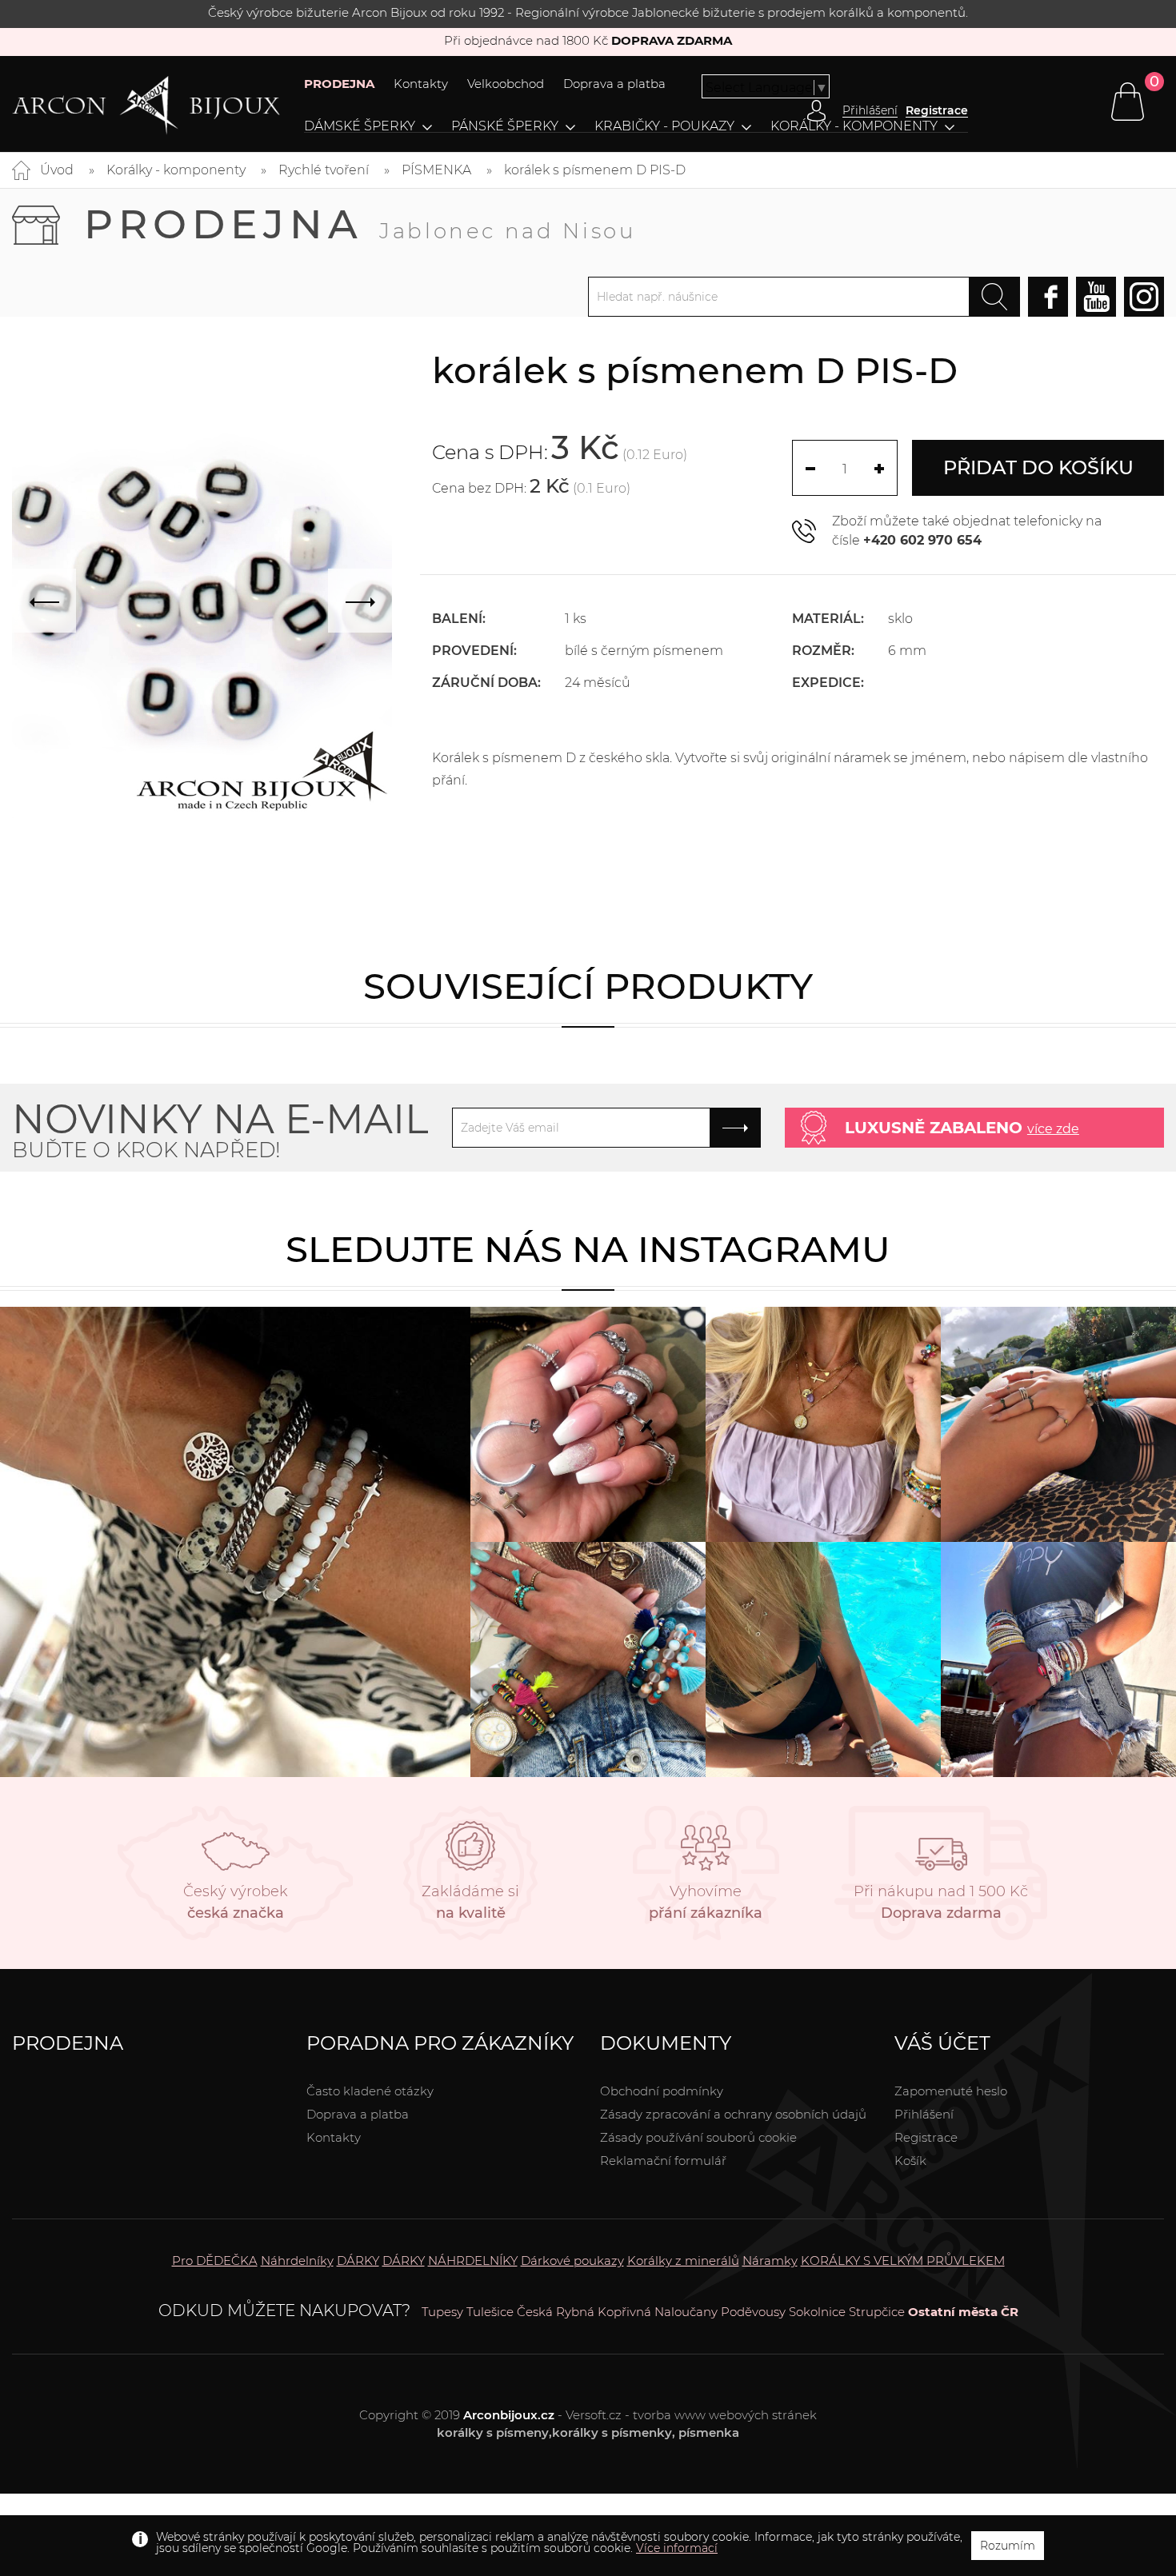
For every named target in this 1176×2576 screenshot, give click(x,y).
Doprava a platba (614, 84)
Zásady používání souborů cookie (698, 2137)
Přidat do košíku (1038, 467)
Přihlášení (924, 2114)
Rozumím (1008, 2546)
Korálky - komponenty (854, 126)
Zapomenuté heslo (951, 2091)
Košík (910, 2161)
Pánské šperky (505, 126)
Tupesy (442, 2312)
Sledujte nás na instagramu (588, 1249)
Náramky (770, 2260)
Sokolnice (817, 2312)
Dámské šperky (360, 126)
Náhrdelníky (297, 2260)
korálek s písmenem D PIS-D (595, 170)
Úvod (57, 170)
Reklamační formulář (663, 2161)
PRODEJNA (339, 84)
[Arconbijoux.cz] (146, 106)
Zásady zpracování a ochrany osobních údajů (733, 2114)
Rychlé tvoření (324, 170)
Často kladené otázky (370, 2091)
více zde (1053, 1129)
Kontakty (421, 84)
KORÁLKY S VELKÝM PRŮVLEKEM (903, 2260)
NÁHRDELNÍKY (473, 2260)
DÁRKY (358, 2260)
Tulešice (490, 2312)
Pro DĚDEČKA (215, 2260)
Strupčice (877, 2312)
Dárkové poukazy (572, 2260)
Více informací (677, 2548)
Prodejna (360, 224)
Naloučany (686, 2312)
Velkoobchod (506, 84)
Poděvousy (753, 2312)
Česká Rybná (556, 2312)
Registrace (937, 110)
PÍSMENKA (436, 170)
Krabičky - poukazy (664, 126)
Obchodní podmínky (662, 2091)
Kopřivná (624, 2312)
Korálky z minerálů (683, 2260)
